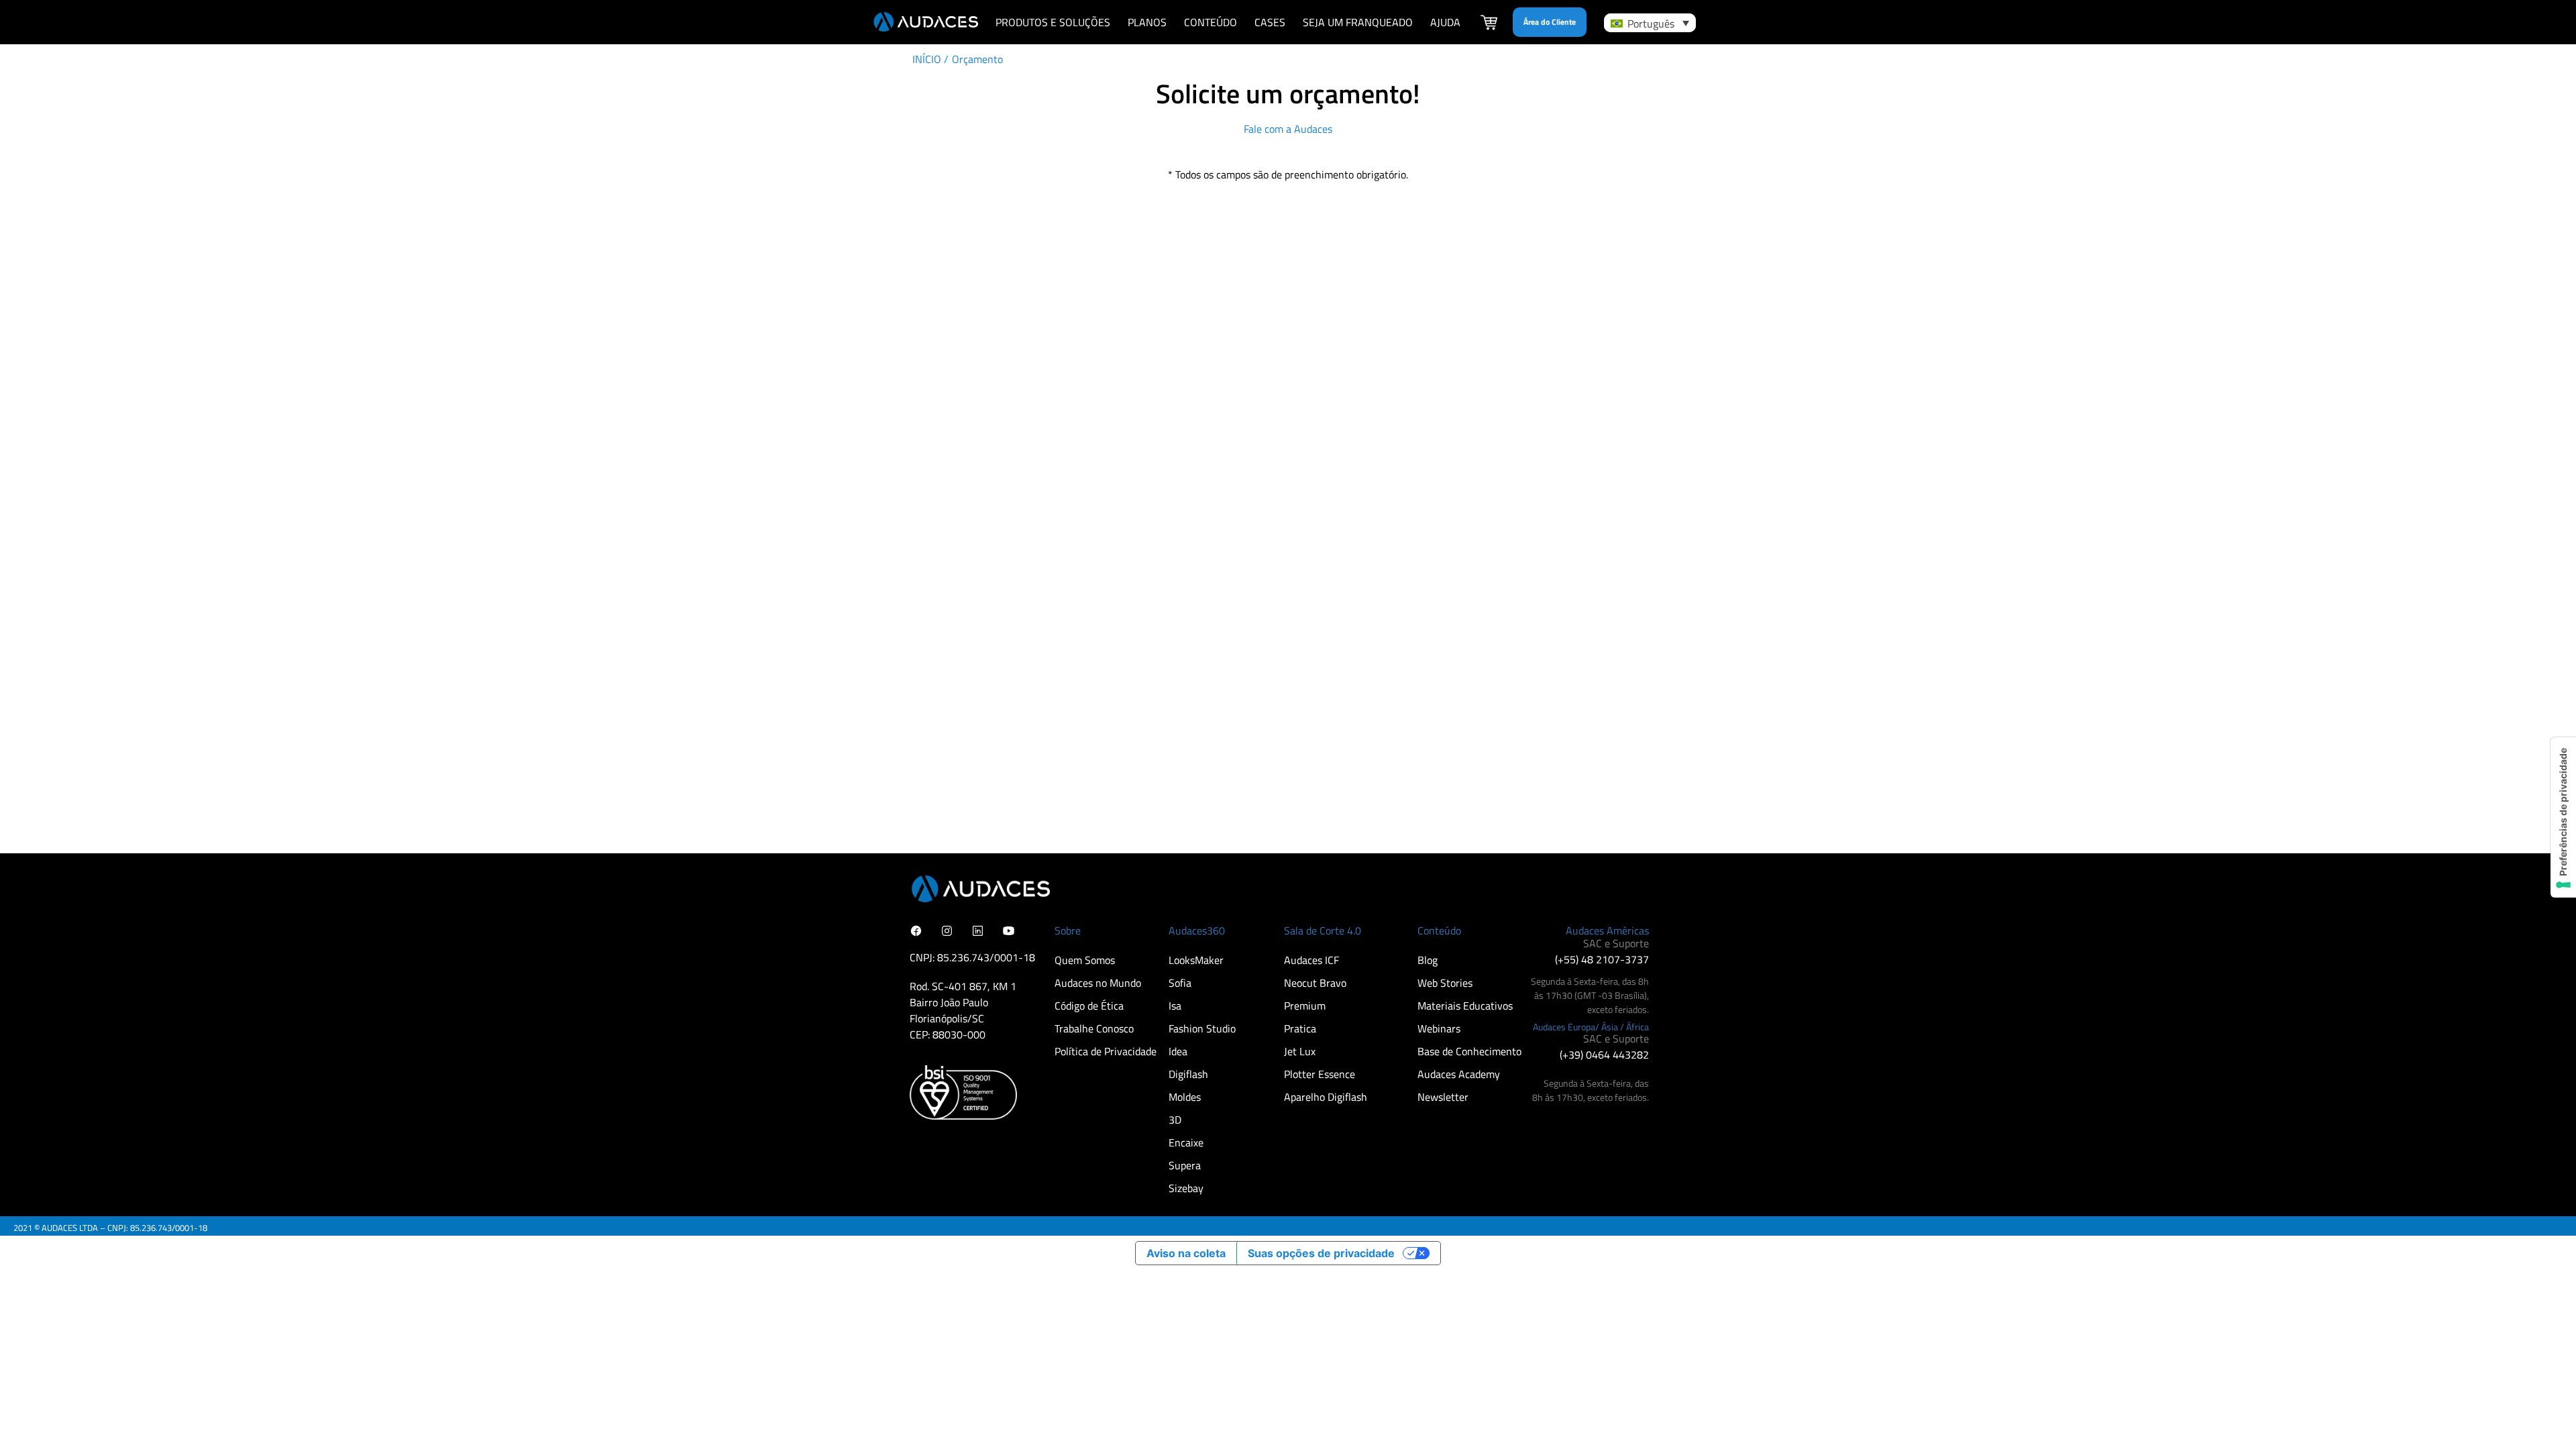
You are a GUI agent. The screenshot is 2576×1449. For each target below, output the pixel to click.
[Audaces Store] (1489, 24)
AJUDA (1445, 22)
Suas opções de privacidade (1321, 1253)
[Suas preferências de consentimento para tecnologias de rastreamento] (2563, 817)
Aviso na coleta (1186, 1253)
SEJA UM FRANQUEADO (1358, 22)
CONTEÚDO (1211, 22)
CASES (1270, 22)
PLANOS (1147, 22)
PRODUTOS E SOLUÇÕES (1053, 22)
